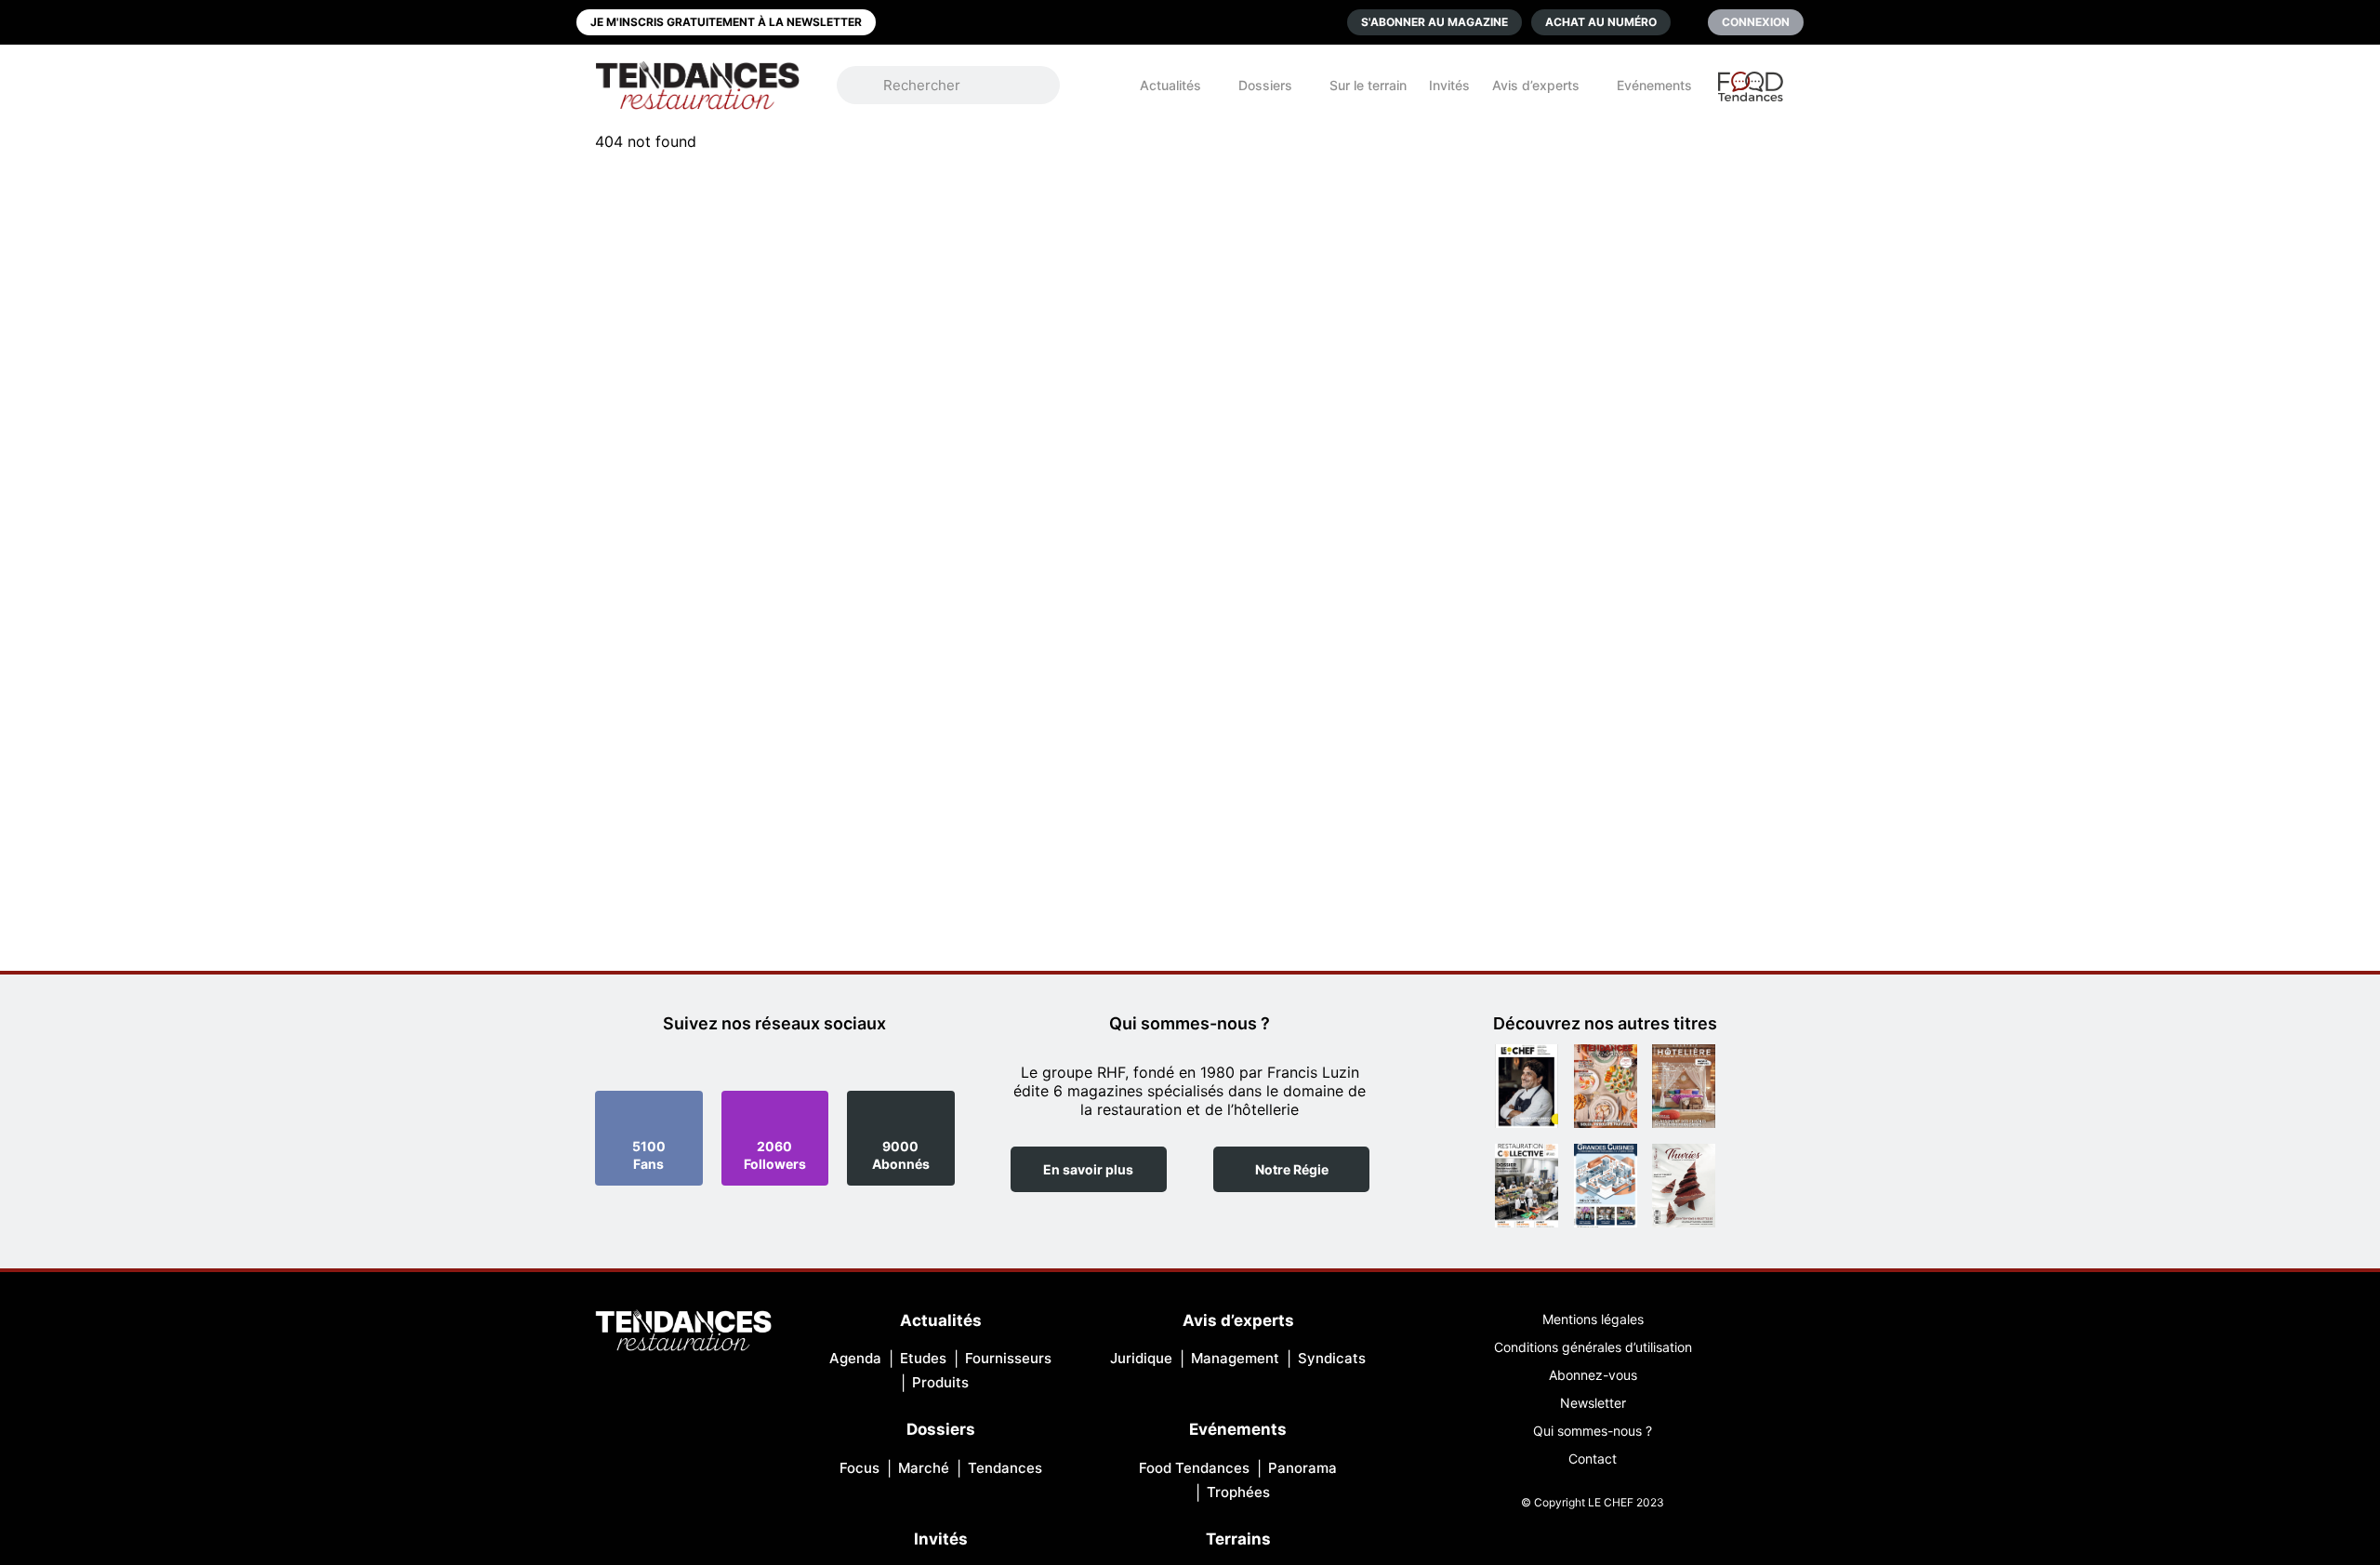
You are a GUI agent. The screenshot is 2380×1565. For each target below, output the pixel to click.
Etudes (923, 1358)
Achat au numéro (1601, 22)
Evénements (1654, 85)
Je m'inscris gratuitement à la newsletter (726, 22)
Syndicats (1332, 1358)
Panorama (1302, 1468)
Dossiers (1265, 85)
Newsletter (1593, 1403)
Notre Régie (1292, 1169)
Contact (1593, 1459)
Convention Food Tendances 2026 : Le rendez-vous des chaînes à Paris (1752, 95)
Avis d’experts (1536, 85)
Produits (940, 1382)
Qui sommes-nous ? (1593, 1431)
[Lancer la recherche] (869, 86)
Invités (1449, 85)
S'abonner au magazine (1435, 22)
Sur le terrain (1368, 85)
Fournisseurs (1008, 1358)
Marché (924, 1468)
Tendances (1005, 1468)
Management (1235, 1358)
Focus (859, 1468)
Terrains (1238, 1539)
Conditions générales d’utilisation (1593, 1347)
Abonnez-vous (1593, 1375)
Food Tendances (1194, 1468)
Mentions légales (1593, 1319)
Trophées (1238, 1492)
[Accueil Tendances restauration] (697, 85)
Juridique (1141, 1358)
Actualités (1170, 85)
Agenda (855, 1358)
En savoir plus (1088, 1169)
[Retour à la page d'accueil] (683, 1332)
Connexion (1756, 22)
